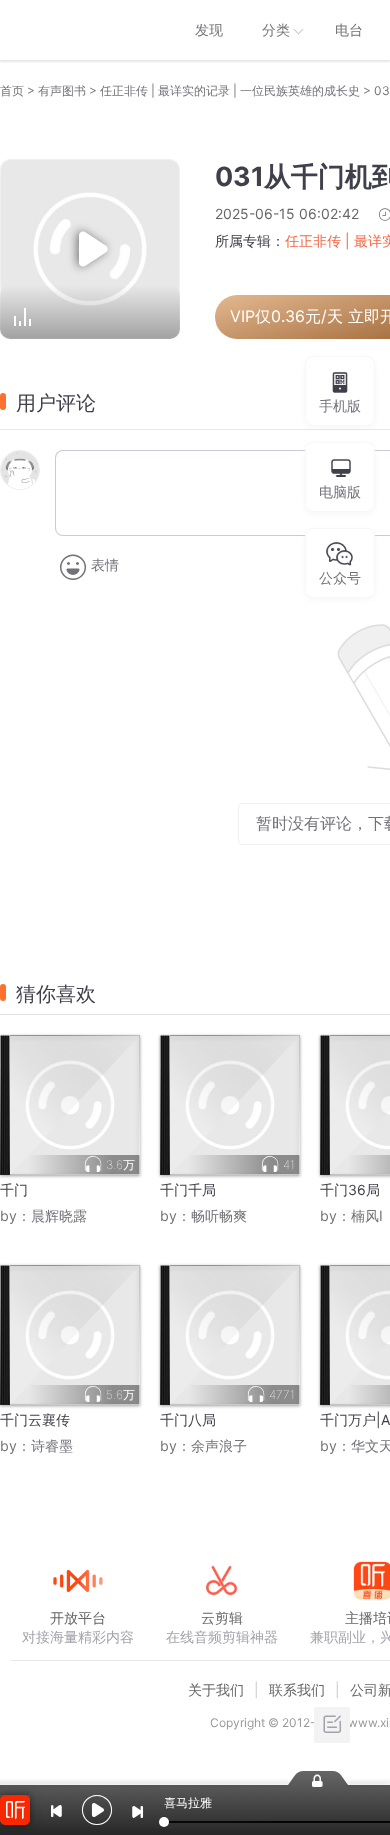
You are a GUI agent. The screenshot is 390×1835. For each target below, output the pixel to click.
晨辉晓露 (59, 1215)
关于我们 (216, 1689)
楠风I (367, 1215)
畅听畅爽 (219, 1215)
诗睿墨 (52, 1445)
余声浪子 (219, 1445)
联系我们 (297, 1689)
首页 (12, 90)
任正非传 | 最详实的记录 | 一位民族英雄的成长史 (230, 90)
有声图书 (62, 90)
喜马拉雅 (77, 30)
